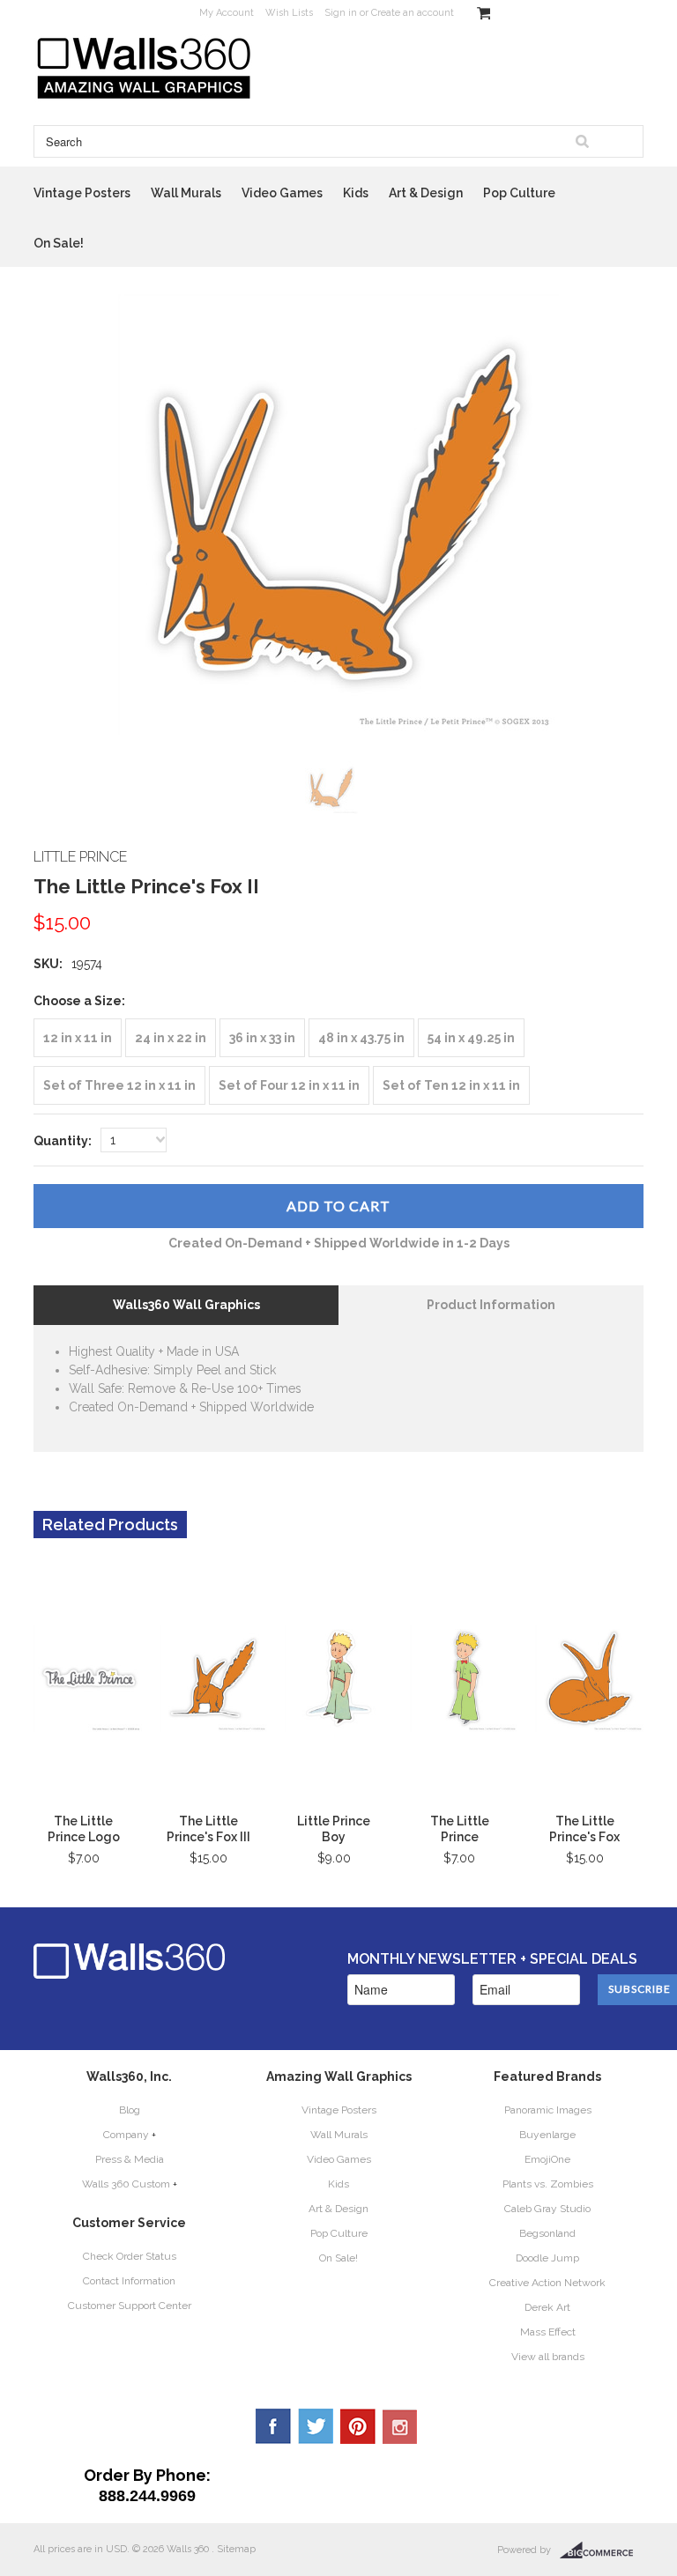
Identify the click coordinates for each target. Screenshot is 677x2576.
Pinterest (358, 2426)
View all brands (548, 2357)
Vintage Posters (82, 193)
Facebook (273, 2426)
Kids (356, 193)
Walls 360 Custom (126, 2184)
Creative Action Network (547, 2283)
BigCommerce (602, 2550)
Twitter (316, 2426)
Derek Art (547, 2307)
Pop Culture (519, 193)
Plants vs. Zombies (548, 2184)
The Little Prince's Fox (584, 1829)
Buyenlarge (547, 2135)
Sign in (341, 13)
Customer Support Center (130, 2306)
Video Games (282, 193)
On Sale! (59, 243)
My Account (227, 13)
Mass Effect (548, 2332)
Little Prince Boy (334, 1829)
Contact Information (129, 2281)
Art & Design (426, 193)
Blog (130, 2110)
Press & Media (130, 2159)
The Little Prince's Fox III (208, 1829)
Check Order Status (130, 2256)
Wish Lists (289, 13)
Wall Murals (186, 193)
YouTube (400, 2426)
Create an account (413, 13)
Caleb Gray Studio (547, 2209)
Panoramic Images (548, 2110)
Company (126, 2135)
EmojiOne (547, 2159)
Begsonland (547, 2233)
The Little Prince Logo (84, 1829)
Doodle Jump (547, 2258)
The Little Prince (460, 1829)
